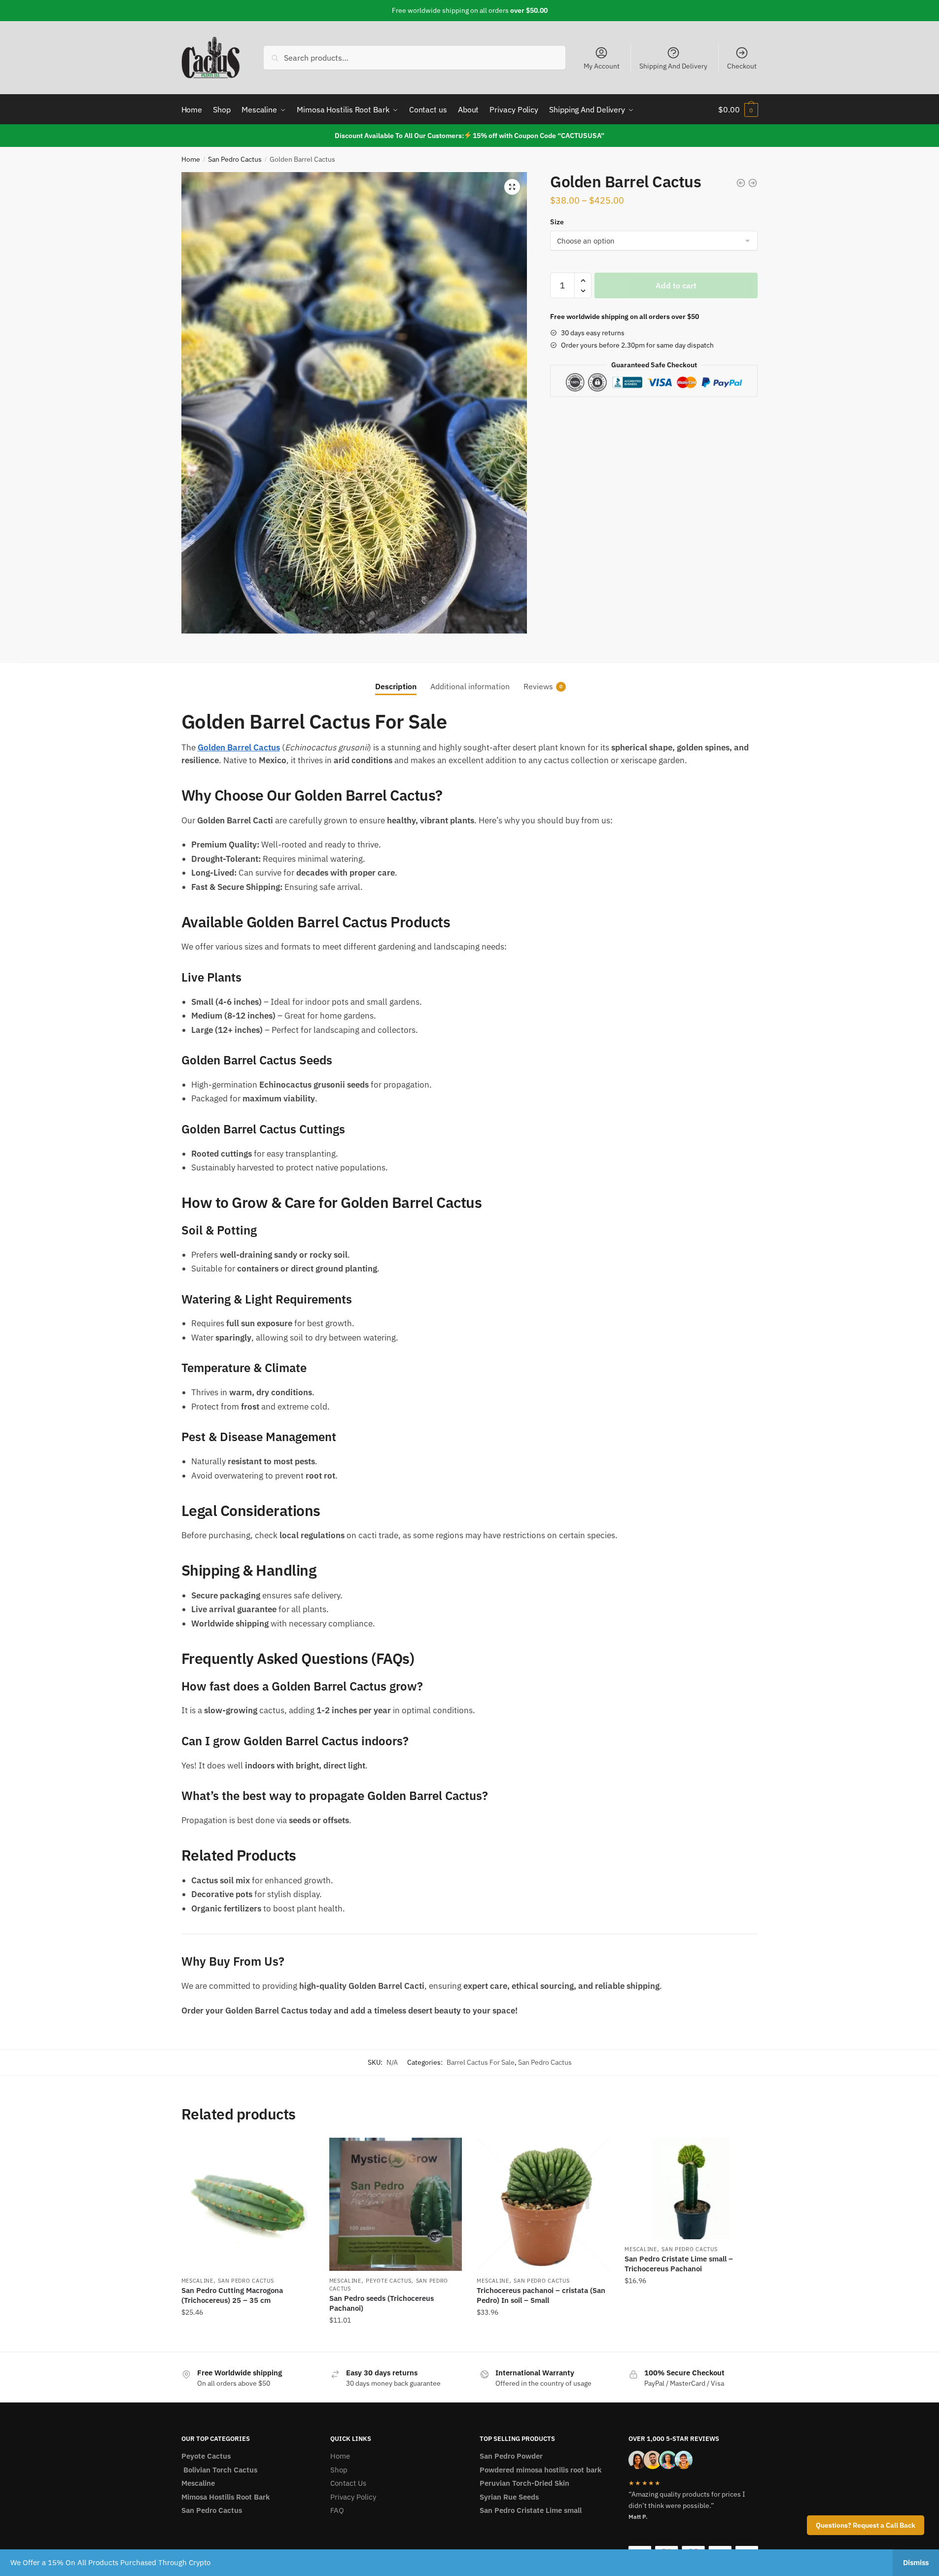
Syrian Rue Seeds (509, 2497)
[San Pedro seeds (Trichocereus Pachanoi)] (396, 2204)
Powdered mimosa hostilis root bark (540, 2470)
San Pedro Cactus (235, 159)
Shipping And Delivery (673, 66)
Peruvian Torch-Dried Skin (524, 2483)
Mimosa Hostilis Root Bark (226, 2497)
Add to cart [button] (248, 2340)
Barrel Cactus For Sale (481, 2062)
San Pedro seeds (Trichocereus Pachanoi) (382, 2303)
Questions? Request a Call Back (866, 2525)
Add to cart (676, 285)
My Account (602, 66)
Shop (339, 2470)
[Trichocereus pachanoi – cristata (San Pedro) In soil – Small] (543, 2204)
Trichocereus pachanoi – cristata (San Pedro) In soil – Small (541, 2295)
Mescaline (197, 2281)
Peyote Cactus (388, 2281)
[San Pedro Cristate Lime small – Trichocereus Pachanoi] (691, 2188)
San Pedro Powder (511, 2456)
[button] (512, 187)
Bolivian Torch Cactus (219, 2470)
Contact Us (348, 2483)
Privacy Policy (353, 2497)
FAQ (337, 2510)
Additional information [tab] (470, 686)
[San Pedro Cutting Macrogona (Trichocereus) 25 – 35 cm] (248, 2204)
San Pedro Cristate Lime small (531, 2510)
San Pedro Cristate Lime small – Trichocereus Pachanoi (679, 2264)
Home (191, 159)
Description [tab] (396, 686)
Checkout (742, 66)
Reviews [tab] (538, 686)
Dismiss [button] (916, 2562)
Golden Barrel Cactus (239, 747)
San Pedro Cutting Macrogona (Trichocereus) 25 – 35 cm (232, 2295)
